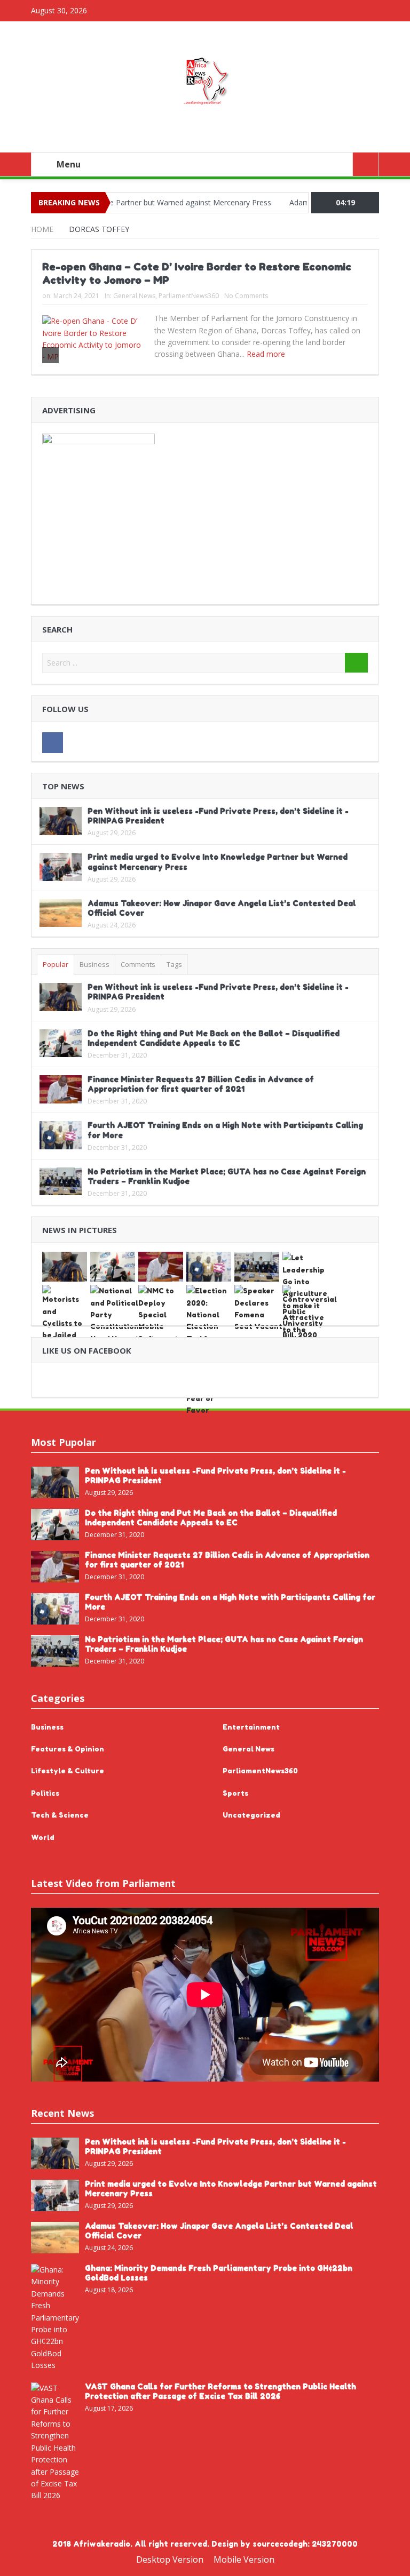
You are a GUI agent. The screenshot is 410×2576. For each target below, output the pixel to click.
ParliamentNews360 (189, 296)
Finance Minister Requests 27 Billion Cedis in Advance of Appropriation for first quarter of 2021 (201, 1084)
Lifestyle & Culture (68, 1771)
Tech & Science (60, 1815)
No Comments (246, 296)
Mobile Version (244, 2559)
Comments (138, 964)
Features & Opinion (68, 1749)
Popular (56, 964)
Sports (235, 1793)
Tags (174, 964)
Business (94, 964)
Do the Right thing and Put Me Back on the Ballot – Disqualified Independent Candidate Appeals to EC (214, 1038)
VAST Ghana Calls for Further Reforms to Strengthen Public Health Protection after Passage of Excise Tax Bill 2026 (220, 2391)
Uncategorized (251, 1815)
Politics (45, 1793)
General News (134, 296)
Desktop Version (170, 2559)
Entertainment (251, 1727)
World (43, 1837)
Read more (267, 354)
